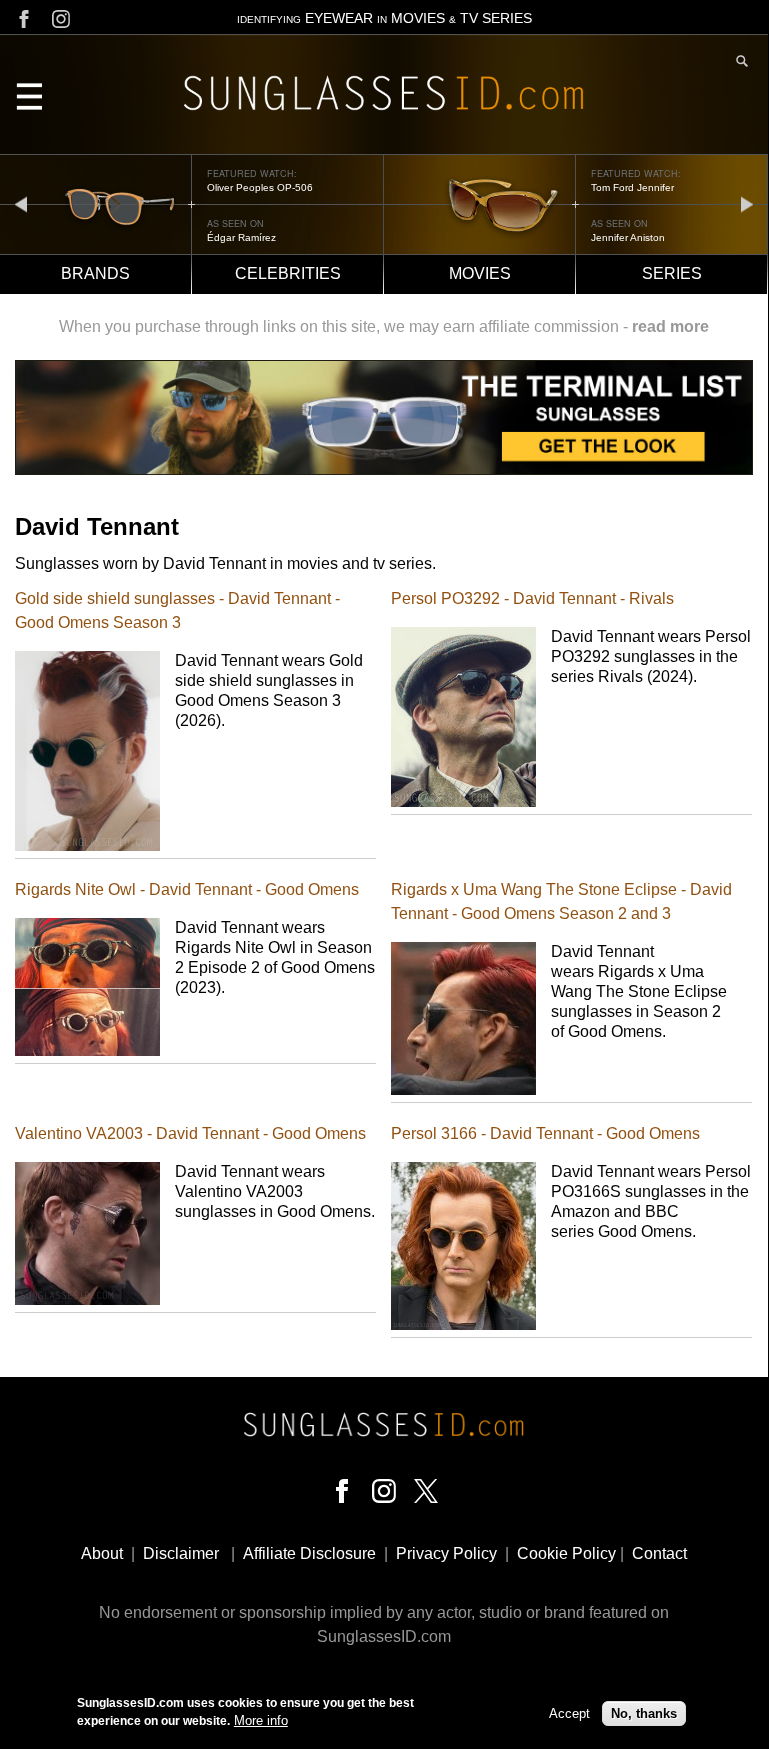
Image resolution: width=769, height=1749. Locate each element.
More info (261, 1720)
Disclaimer (181, 1553)
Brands (95, 273)
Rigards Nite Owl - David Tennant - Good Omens (187, 889)
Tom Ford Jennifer (632, 187)
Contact (659, 1553)
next (747, 203)
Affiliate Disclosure (309, 1553)
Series (672, 273)
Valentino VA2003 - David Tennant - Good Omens (190, 1133)
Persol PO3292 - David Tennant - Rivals (532, 598)
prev (21, 203)
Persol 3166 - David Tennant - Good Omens (545, 1133)
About (102, 1553)
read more (670, 326)
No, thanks (644, 1713)
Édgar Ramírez (241, 237)
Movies (480, 273)
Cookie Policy (566, 1553)
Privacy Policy (446, 1553)
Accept (569, 1713)
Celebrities (288, 273)
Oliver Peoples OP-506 (260, 187)
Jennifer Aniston (628, 237)
